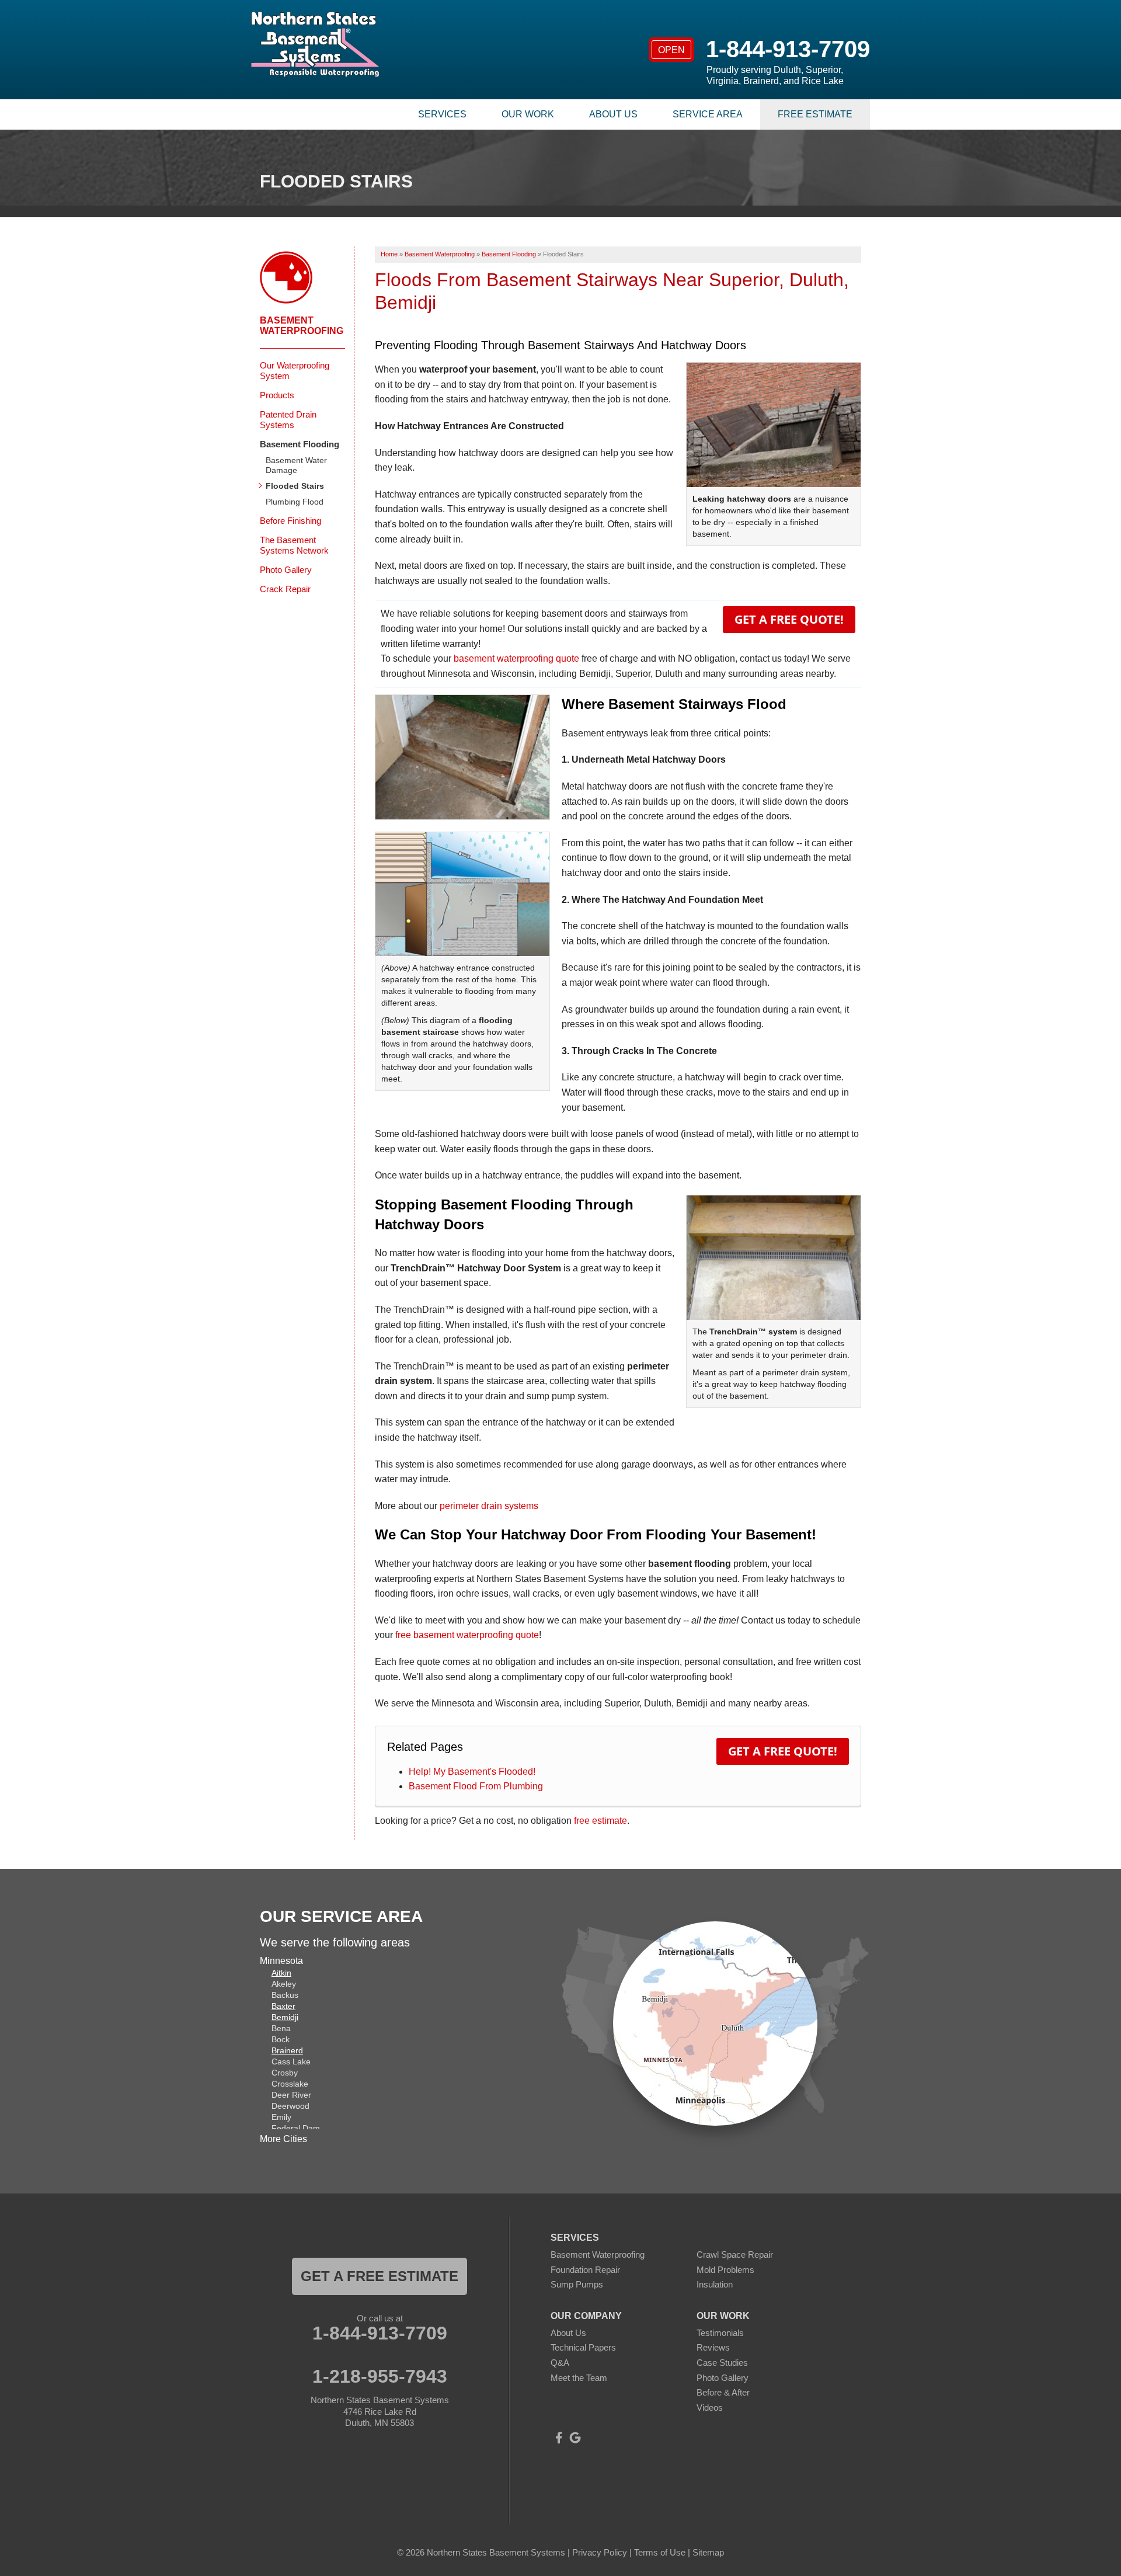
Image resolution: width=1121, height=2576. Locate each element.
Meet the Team (579, 2378)
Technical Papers (583, 2347)
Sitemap (708, 2552)
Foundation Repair (585, 2270)
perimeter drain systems (489, 1506)
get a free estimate (380, 2276)
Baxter (283, 2006)
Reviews (713, 2347)
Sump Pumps (577, 2284)
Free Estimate (815, 114)
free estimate (600, 1821)
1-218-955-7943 (380, 2376)
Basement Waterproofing (302, 326)
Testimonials (720, 2333)
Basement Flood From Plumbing (476, 1786)
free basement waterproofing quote (467, 1635)
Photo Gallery (286, 570)
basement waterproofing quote (516, 658)
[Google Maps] (575, 2438)
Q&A (560, 2363)
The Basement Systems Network (294, 545)
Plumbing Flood (295, 502)
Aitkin (281, 1973)
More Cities (283, 2139)
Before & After (723, 2392)
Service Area (708, 114)
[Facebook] (559, 2438)
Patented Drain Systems (288, 420)
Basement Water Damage (296, 465)
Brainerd (287, 2050)
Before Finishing (290, 521)
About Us (613, 114)
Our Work (528, 114)
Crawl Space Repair (735, 2255)
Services (442, 114)
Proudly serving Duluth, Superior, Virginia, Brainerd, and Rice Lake (775, 75)
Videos (710, 2408)
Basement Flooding (300, 444)
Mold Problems (725, 2270)
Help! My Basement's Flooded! (472, 1772)
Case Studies (722, 2363)
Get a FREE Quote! (789, 619)
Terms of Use (660, 2552)
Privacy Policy (600, 2552)
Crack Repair (285, 589)
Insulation (715, 2284)
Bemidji (285, 2017)
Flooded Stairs (295, 486)
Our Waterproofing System (295, 371)
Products (277, 395)
